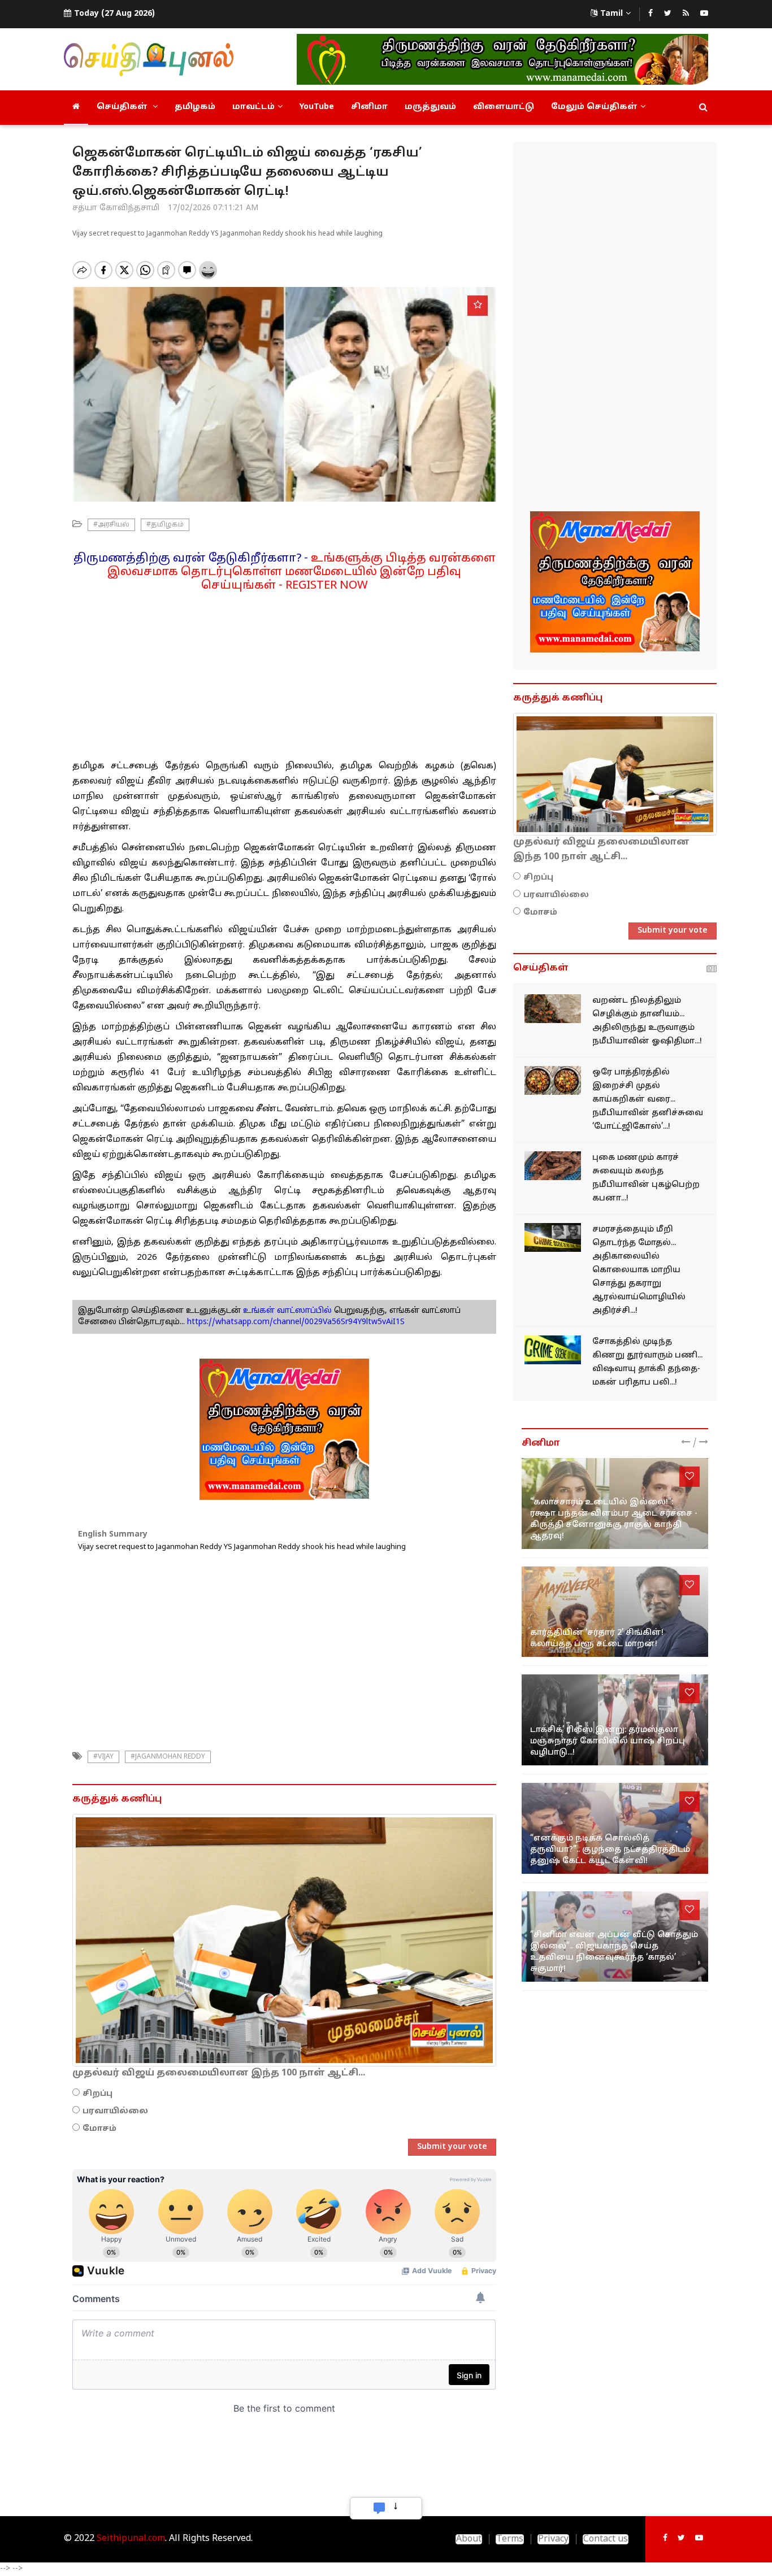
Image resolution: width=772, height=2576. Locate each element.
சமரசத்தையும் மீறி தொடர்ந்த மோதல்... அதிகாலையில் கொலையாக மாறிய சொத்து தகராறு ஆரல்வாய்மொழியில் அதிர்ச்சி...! (639, 1270)
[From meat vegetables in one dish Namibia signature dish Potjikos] (553, 1080)
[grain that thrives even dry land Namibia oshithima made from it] (553, 1009)
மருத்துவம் (430, 107)
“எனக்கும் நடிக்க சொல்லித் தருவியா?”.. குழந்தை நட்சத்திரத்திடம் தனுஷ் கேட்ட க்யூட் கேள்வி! (610, 1850)
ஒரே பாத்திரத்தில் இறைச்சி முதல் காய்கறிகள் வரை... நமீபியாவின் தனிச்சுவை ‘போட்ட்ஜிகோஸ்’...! (648, 1100)
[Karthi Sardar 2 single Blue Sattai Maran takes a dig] (615, 1612)
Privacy (553, 2539)
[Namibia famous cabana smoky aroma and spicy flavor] (553, 1166)
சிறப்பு (97, 2094)
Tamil (611, 14)
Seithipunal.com (131, 2539)
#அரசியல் (111, 525)
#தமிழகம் (165, 525)
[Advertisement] (284, 672)
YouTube (317, 107)
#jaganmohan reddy (168, 1757)
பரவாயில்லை (115, 2111)
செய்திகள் (123, 107)
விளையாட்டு (504, 107)
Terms (510, 2539)
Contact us (606, 2539)
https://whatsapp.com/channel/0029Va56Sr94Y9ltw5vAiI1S (296, 1322)
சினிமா (369, 107)
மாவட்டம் (253, 107)
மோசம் (99, 2129)
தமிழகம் (195, 107)
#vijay (103, 1757)
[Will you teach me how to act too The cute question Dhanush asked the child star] (615, 1828)
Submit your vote (452, 2147)
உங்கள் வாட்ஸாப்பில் (286, 1311)
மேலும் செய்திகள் (594, 107)
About (469, 2539)
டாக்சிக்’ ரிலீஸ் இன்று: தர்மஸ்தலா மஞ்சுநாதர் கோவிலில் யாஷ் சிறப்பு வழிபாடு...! (608, 1741)
